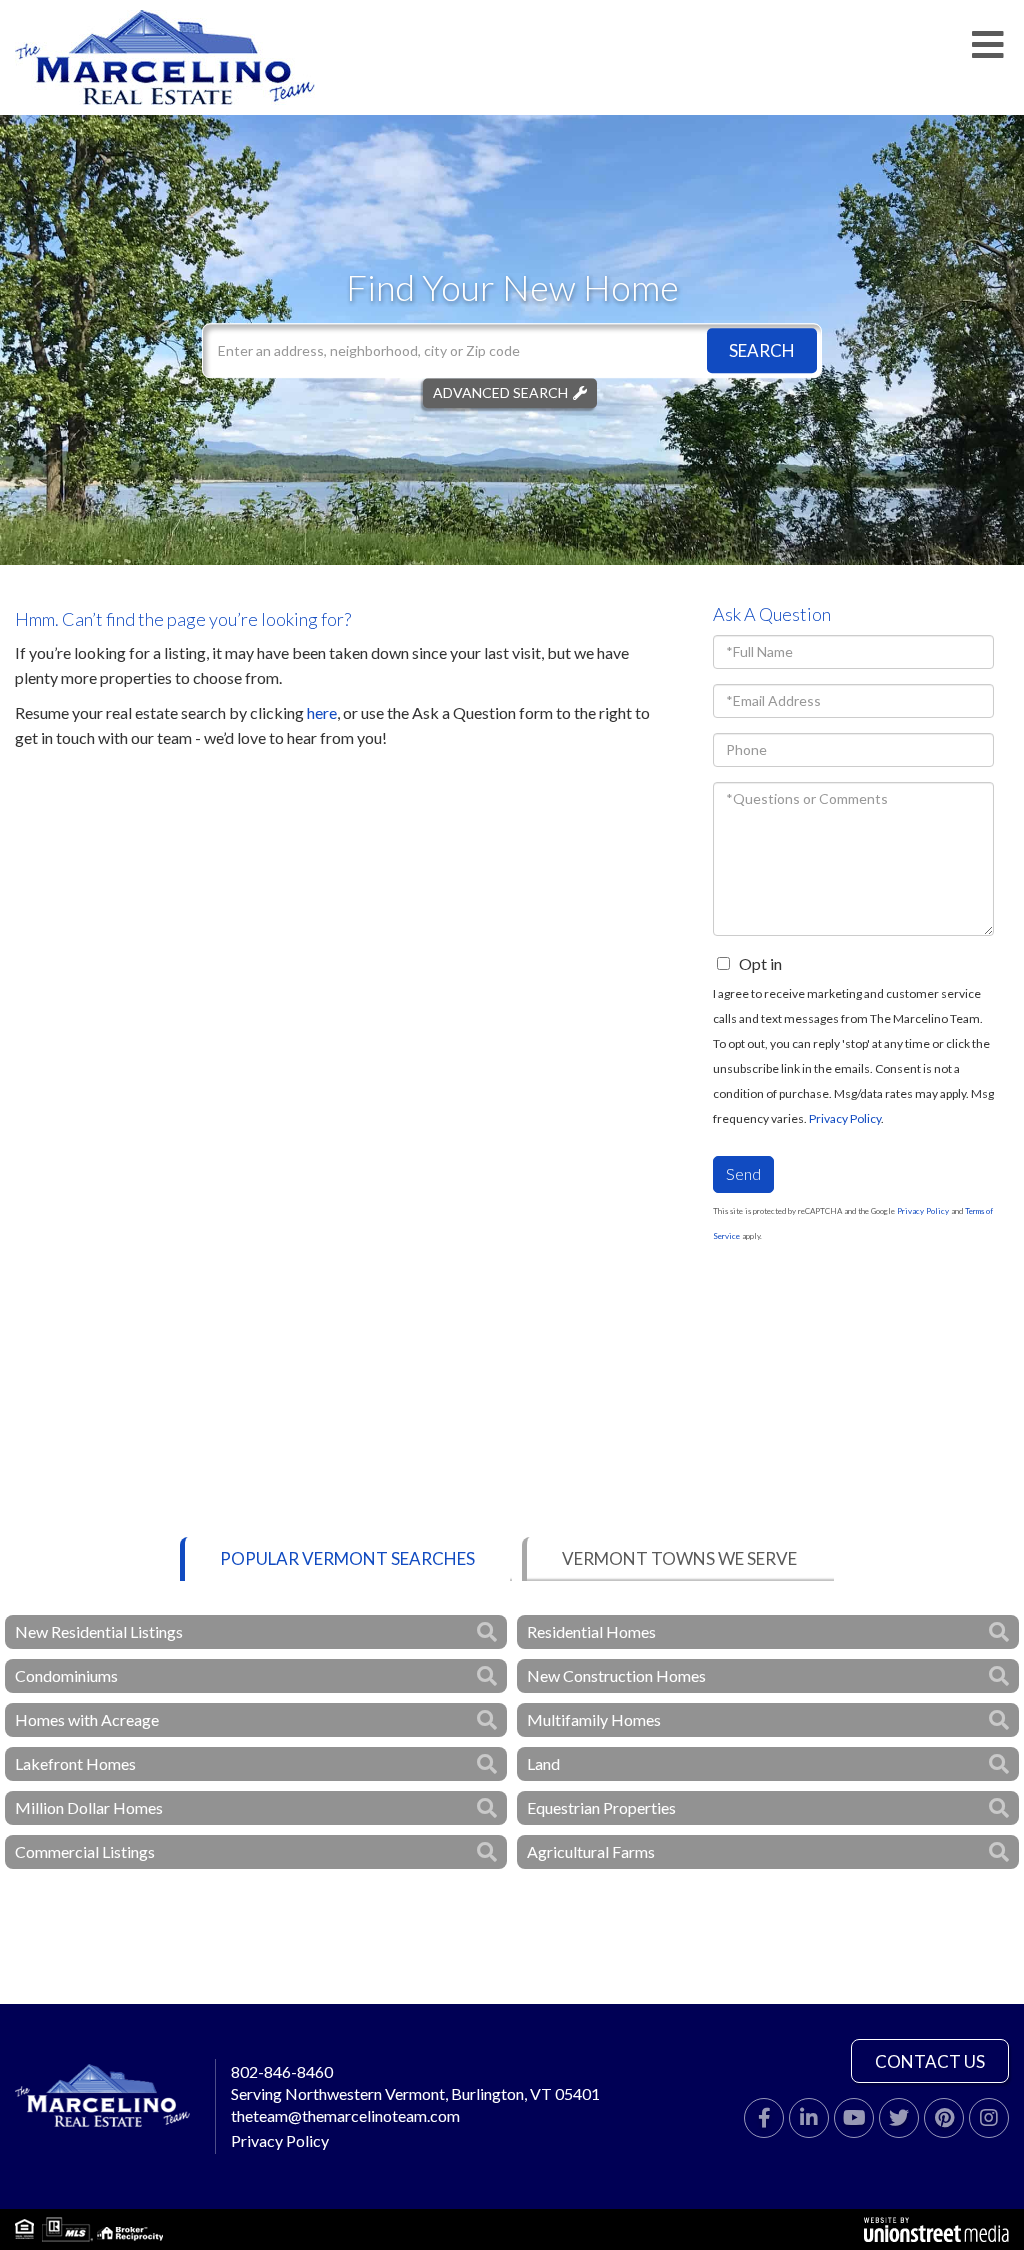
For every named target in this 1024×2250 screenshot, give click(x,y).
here (322, 712)
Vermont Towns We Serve (679, 1558)
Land (543, 1763)
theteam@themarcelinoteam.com (345, 2115)
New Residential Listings (99, 1631)
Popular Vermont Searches (347, 1558)
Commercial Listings (85, 1851)
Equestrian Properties (601, 1807)
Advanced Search (500, 392)
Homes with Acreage (87, 1719)
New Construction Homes (616, 1675)
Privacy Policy (845, 1118)
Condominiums (66, 1675)
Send (743, 1173)
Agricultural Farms (591, 1851)
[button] (762, 350)
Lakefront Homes (75, 1763)
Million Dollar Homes (89, 1807)
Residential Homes (591, 1631)
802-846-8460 (282, 2071)
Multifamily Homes (594, 1719)
